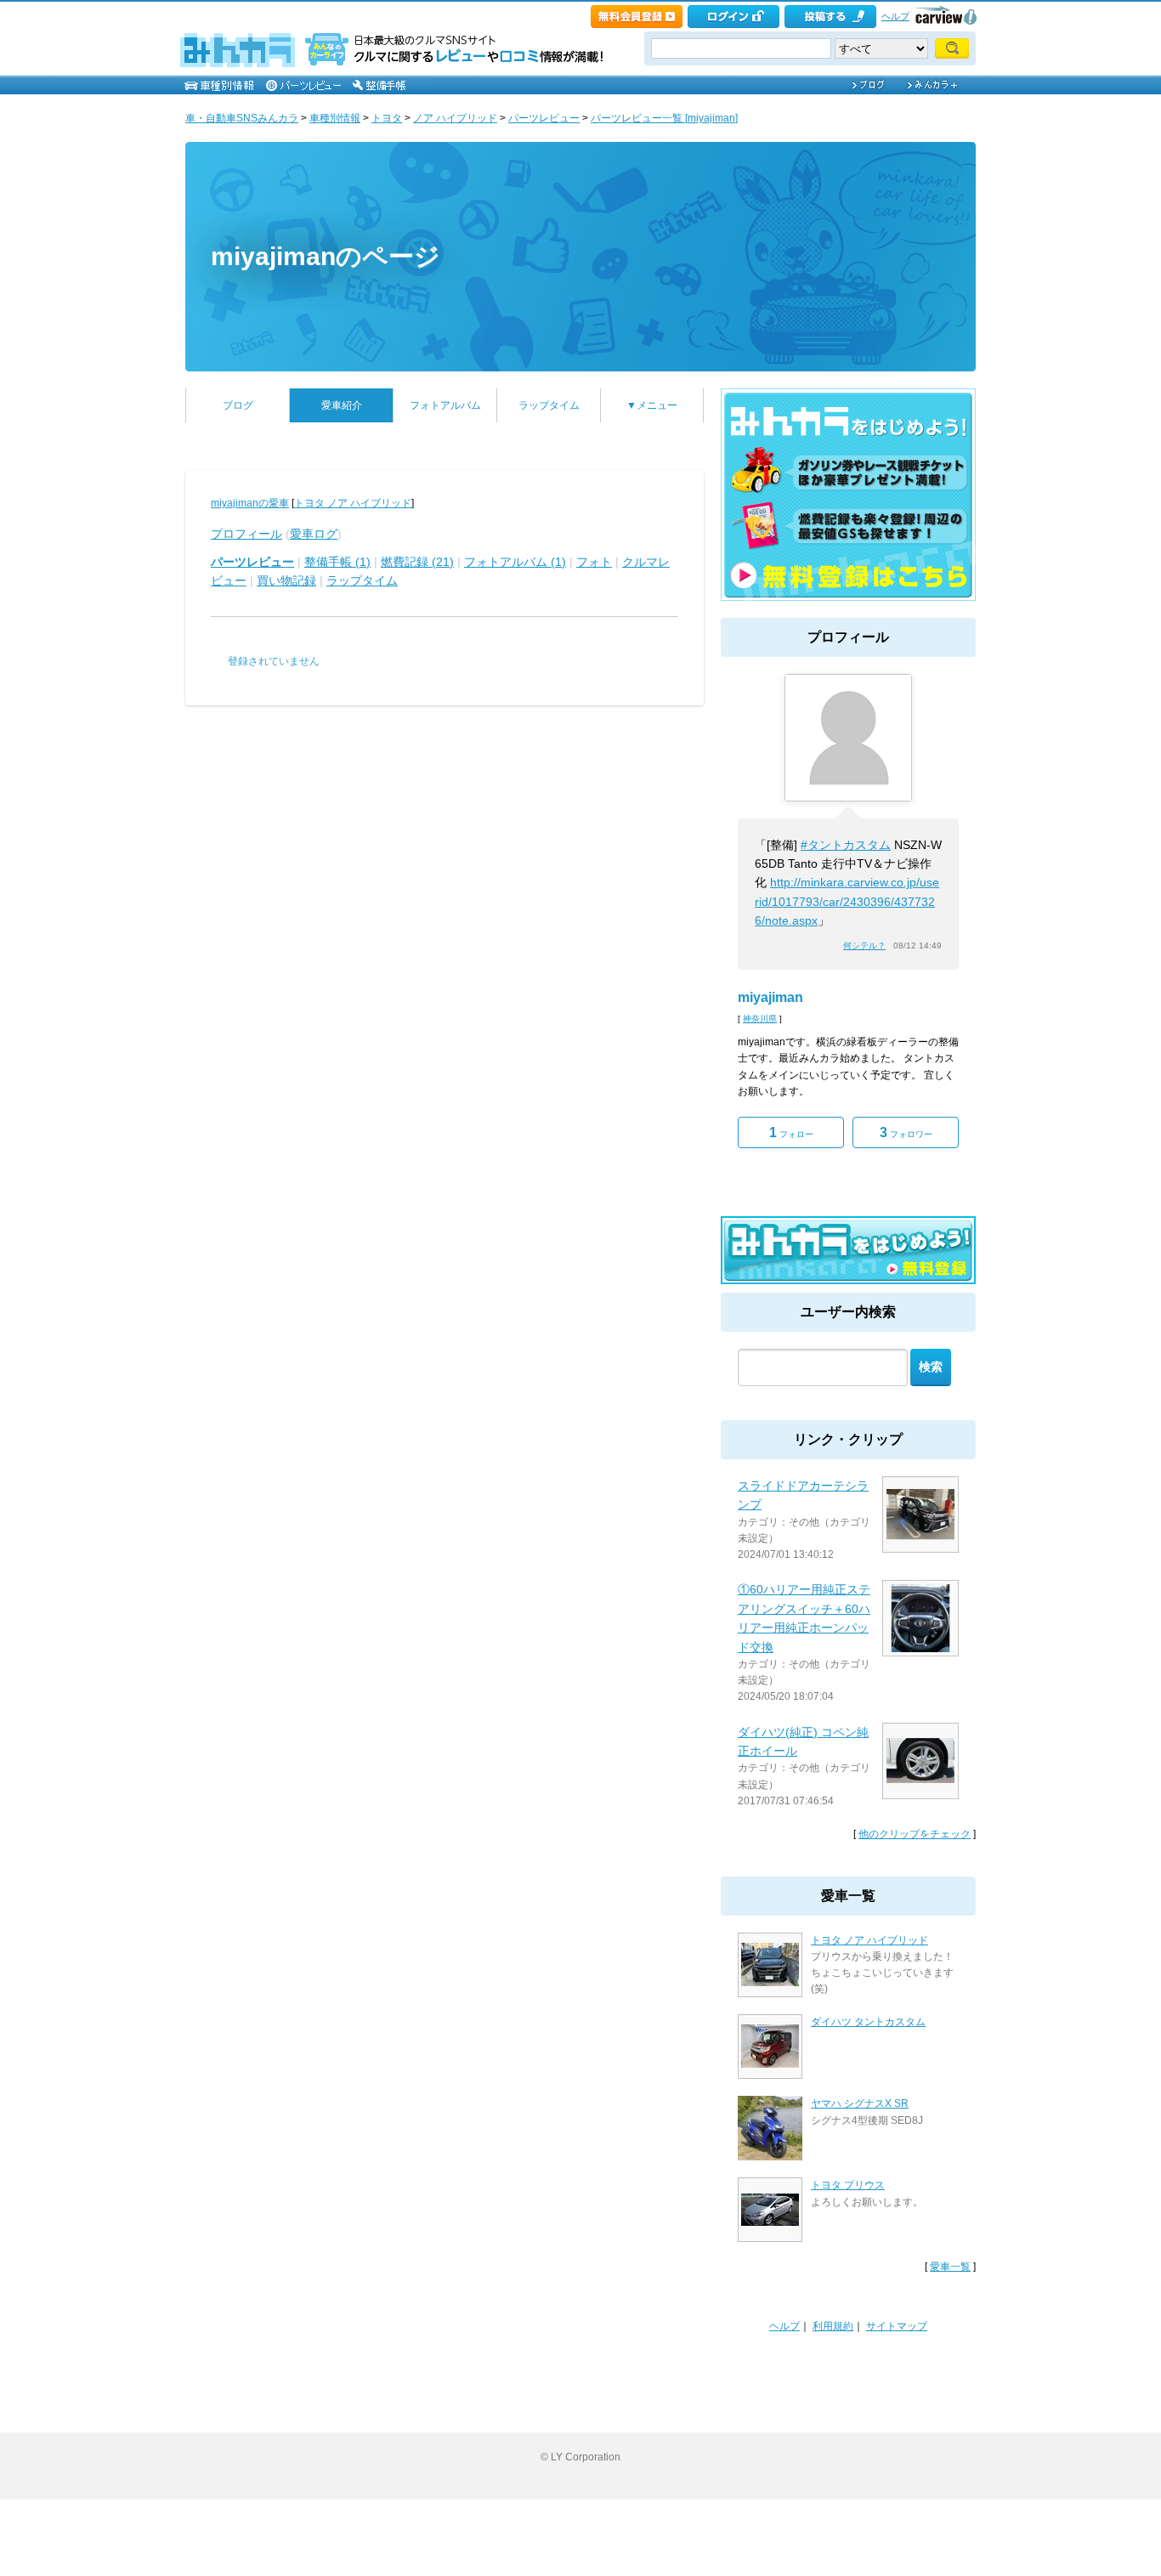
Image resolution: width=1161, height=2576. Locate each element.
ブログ (238, 405)
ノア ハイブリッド (455, 118)
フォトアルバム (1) (515, 562)
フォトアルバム (445, 405)
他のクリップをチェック (915, 1834)
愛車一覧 (950, 2267)
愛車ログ (314, 534)
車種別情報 (335, 118)
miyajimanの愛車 (250, 503)
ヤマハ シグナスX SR (860, 2103)
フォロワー (906, 1132)
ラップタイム (549, 405)
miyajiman (770, 997)
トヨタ (387, 118)
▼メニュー (652, 405)
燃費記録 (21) (417, 562)
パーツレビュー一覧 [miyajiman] (664, 118)
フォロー (791, 1132)
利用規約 (833, 2326)
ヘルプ (895, 16)
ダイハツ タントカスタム (868, 2022)
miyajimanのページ (326, 256)
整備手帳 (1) (337, 562)
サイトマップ (897, 2326)
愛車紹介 (342, 405)
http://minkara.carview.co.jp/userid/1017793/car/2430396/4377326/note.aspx (847, 901)
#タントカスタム (846, 845)
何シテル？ (864, 945)
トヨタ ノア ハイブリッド (353, 503)
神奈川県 (760, 1019)
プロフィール (246, 534)
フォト (594, 562)
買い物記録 (286, 580)
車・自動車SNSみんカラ (242, 118)
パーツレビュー (544, 118)
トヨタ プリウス (848, 2185)
